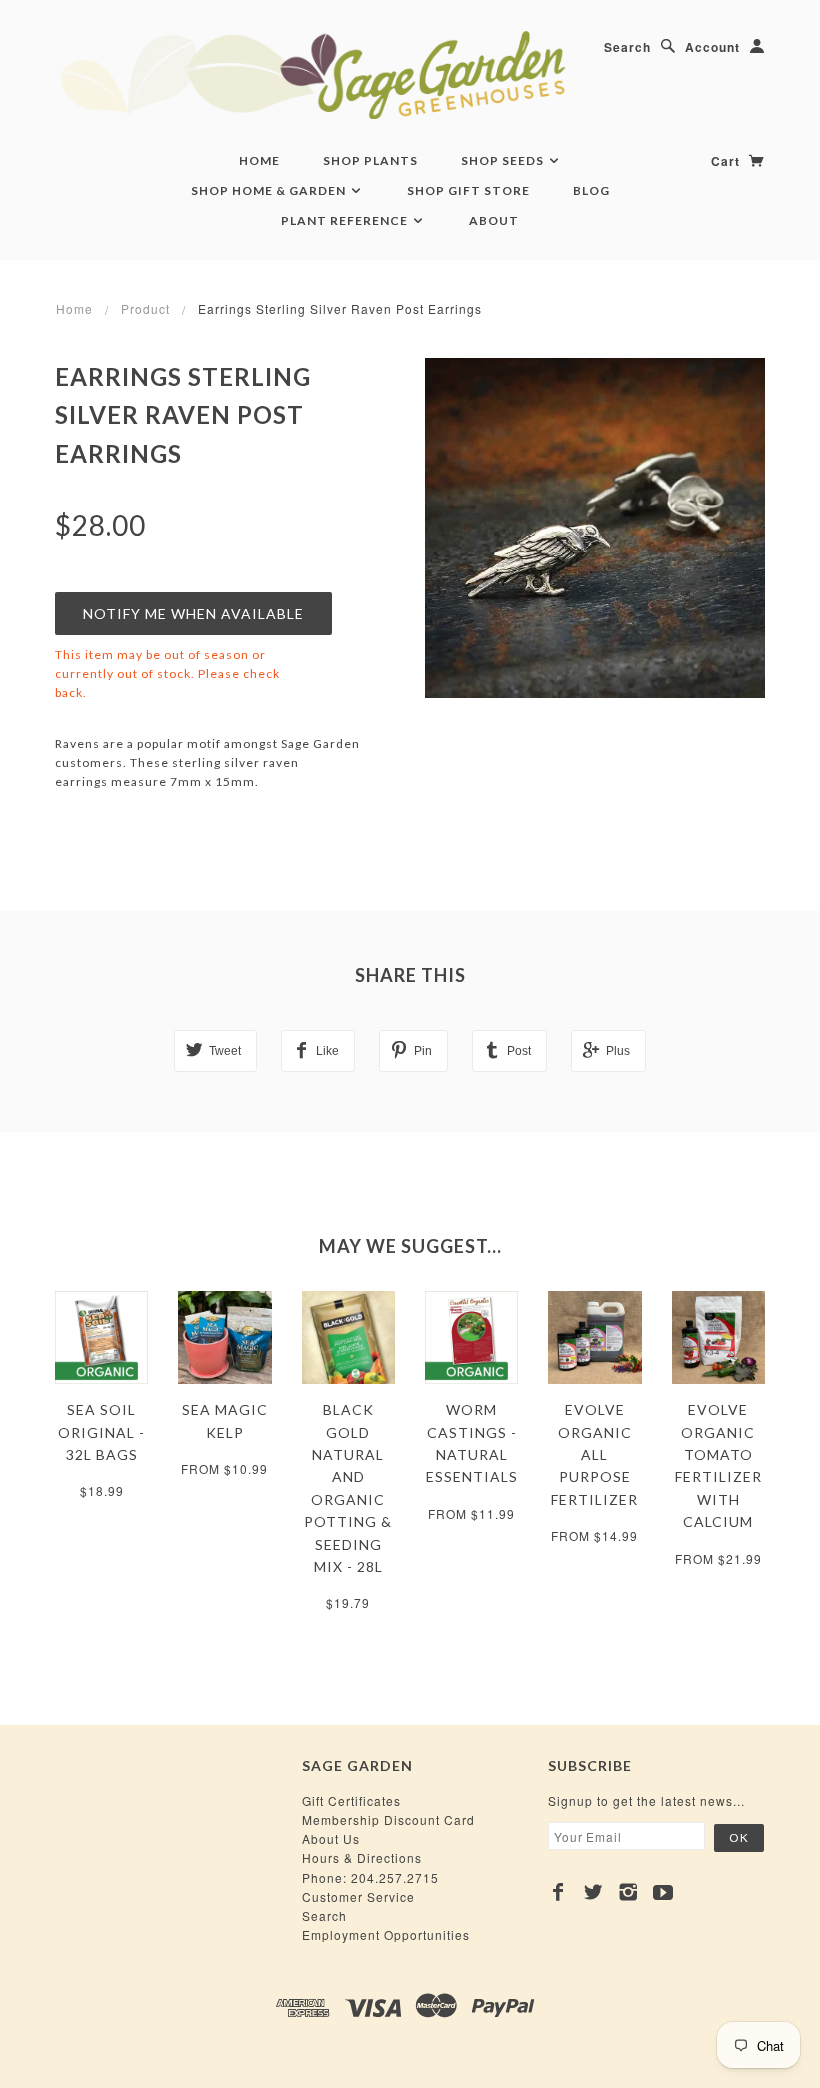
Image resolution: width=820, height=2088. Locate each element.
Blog (591, 190)
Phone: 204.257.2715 (370, 1877)
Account (712, 47)
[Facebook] (558, 1892)
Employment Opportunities (386, 1934)
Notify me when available (193, 613)
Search (627, 47)
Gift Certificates (351, 1800)
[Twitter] (593, 1892)
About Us (331, 1838)
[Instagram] (628, 1892)
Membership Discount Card (388, 1819)
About (494, 220)
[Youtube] (663, 1892)
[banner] (410, 74)
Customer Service (358, 1896)
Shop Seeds (504, 160)
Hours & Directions (362, 1857)
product (145, 308)
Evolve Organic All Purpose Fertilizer (594, 1454)
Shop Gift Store (468, 190)
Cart (727, 161)
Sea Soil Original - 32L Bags (101, 1432)
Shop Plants (370, 160)
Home (259, 160)
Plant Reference (346, 220)
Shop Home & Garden (270, 190)
